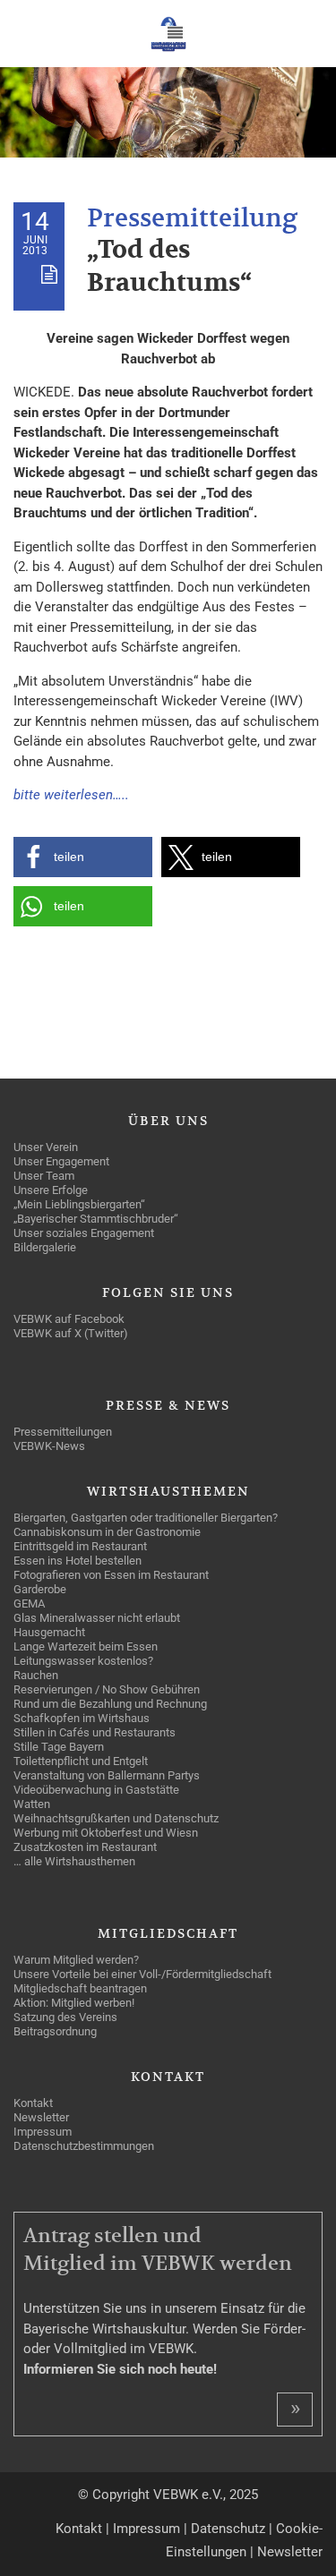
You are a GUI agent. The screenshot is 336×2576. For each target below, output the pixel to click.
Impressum (146, 2529)
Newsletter (290, 2552)
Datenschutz (228, 2529)
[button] (83, 857)
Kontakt (79, 2529)
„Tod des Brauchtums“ (169, 266)
